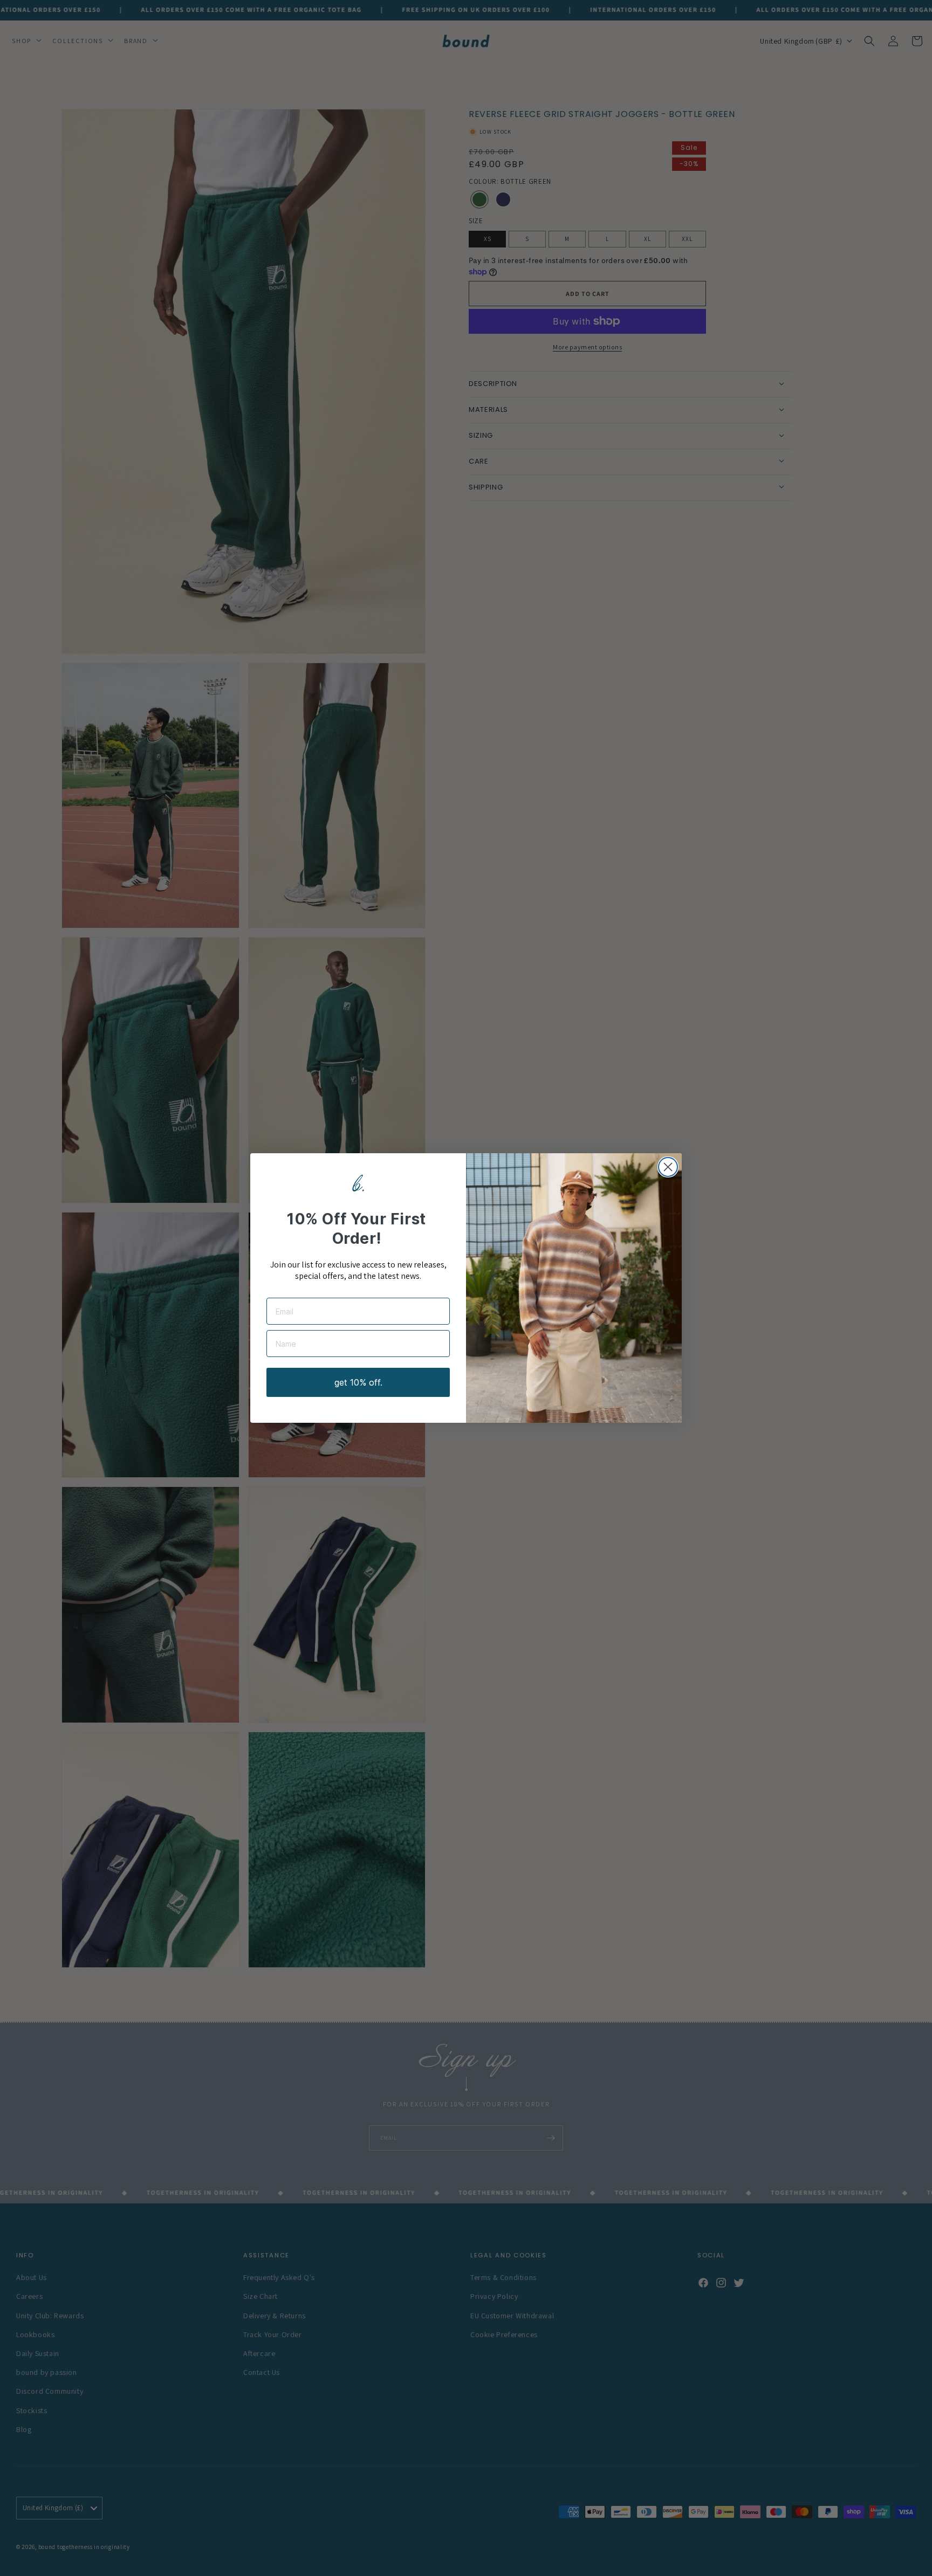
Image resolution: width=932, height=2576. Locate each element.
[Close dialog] (668, 1167)
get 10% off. (358, 1382)
